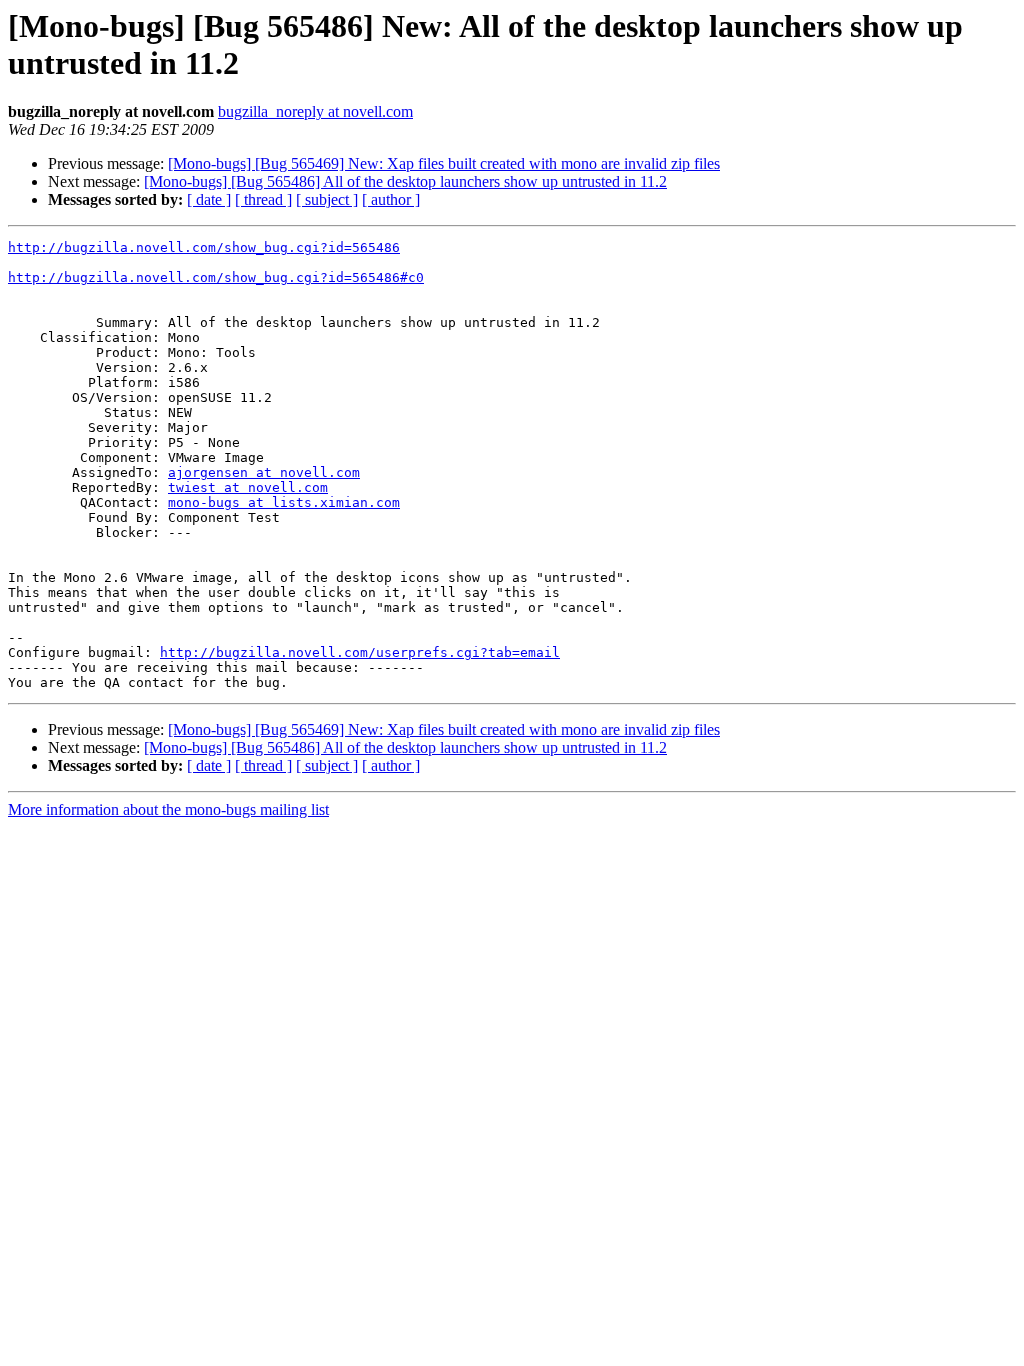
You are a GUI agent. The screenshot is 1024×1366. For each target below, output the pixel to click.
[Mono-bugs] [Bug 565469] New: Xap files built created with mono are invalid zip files (444, 163)
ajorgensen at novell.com (264, 472)
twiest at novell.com (248, 487)
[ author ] (391, 199)
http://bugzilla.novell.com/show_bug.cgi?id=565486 (204, 247)
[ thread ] (263, 199)
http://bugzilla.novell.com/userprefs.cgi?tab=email (360, 652)
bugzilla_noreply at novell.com (315, 111)
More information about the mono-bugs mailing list (168, 809)
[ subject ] (327, 199)
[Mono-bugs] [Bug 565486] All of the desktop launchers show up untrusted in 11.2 (405, 181)
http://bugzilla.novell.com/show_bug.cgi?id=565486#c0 (216, 277)
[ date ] (209, 199)
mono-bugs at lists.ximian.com (284, 502)
